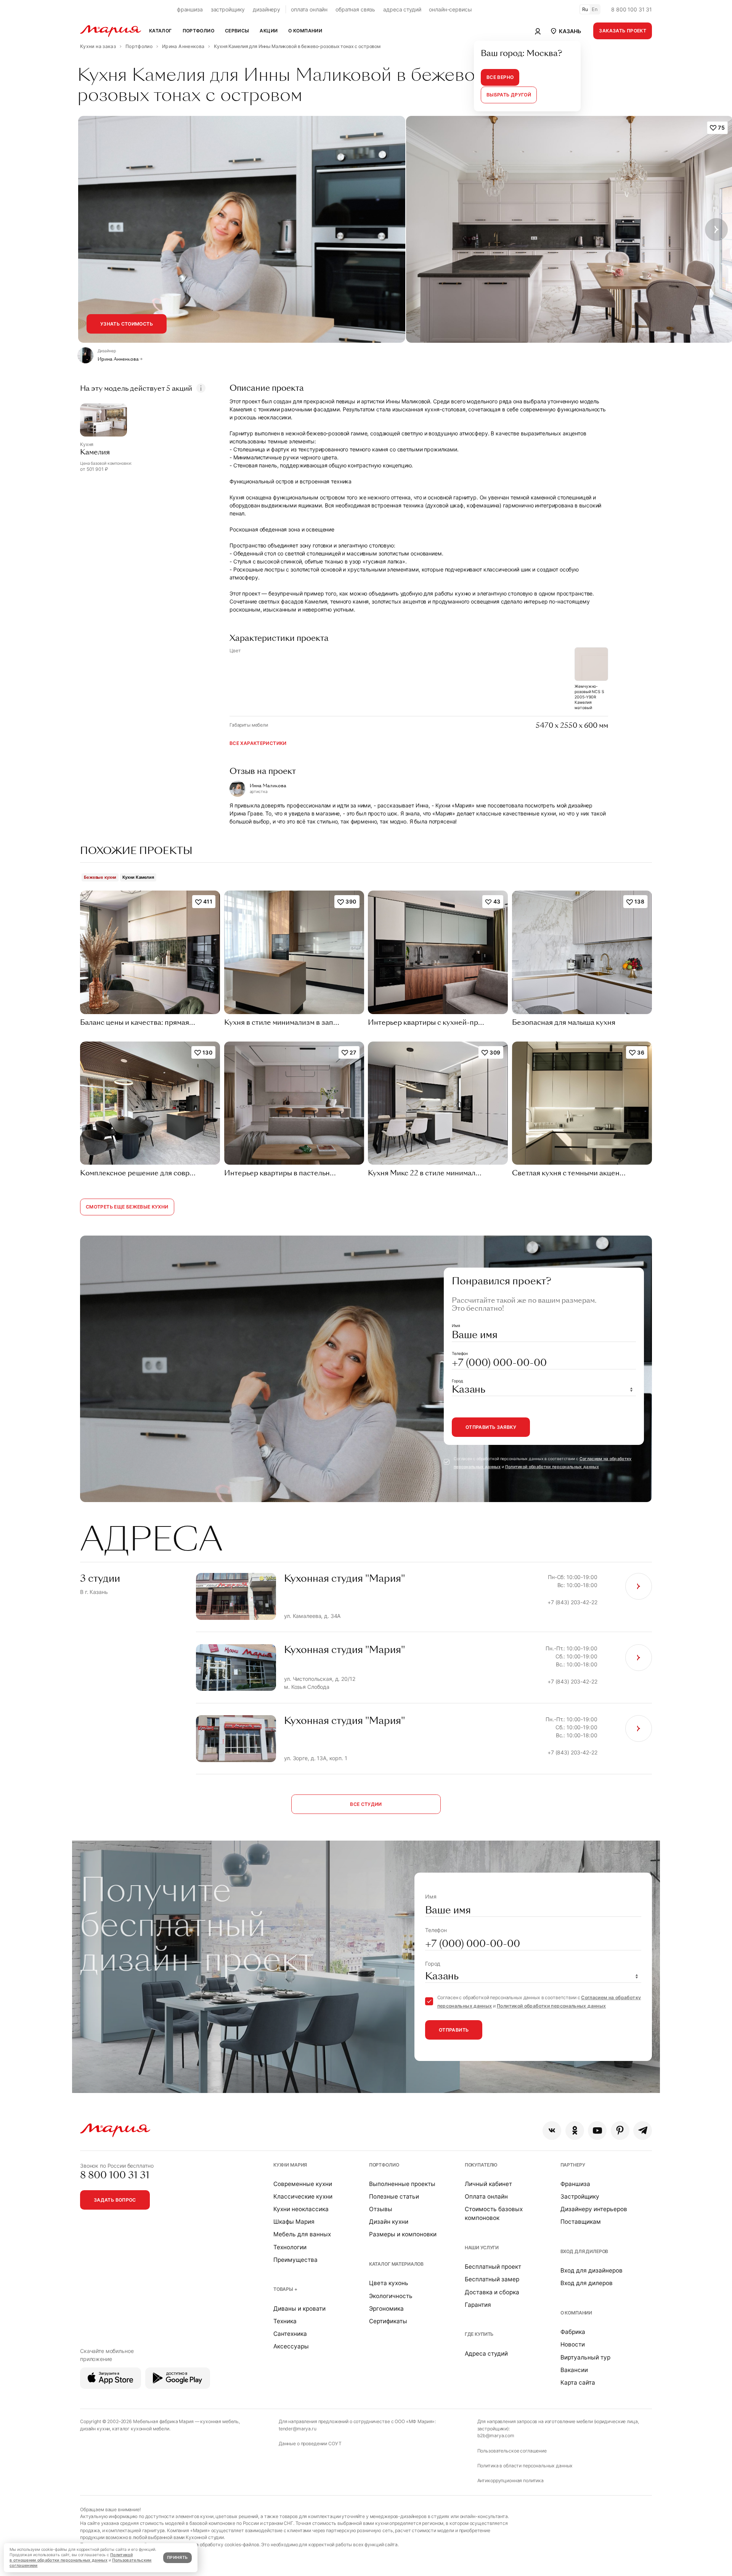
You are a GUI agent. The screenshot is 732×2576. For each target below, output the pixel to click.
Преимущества (295, 2260)
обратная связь (355, 9)
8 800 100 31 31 (632, 9)
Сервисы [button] (237, 31)
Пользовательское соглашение (512, 2451)
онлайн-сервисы (450, 9)
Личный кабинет (488, 2184)
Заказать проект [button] (623, 31)
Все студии (366, 1804)
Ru (585, 9)
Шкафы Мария (294, 2222)
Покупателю (481, 2165)
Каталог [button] (161, 31)
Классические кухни (303, 2196)
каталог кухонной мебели (141, 2429)
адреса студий (402, 9)
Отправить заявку (491, 1427)
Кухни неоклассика (301, 2209)
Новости (573, 2344)
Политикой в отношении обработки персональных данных (71, 2558)
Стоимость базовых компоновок (494, 2213)
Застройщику (580, 2196)
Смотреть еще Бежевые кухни (127, 1207)
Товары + (285, 2289)
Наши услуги (482, 2248)
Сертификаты (388, 2321)
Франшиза (575, 2184)
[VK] (552, 2131)
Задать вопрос (115, 2200)
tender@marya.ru (298, 2429)
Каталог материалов (396, 2264)
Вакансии (574, 2370)
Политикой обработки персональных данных (552, 1467)
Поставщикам (581, 2222)
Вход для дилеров (584, 2251)
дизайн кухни (95, 2429)
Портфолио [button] (198, 31)
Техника (285, 2321)
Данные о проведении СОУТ (310, 2444)
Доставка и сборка (492, 2292)
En (595, 9)
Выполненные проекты (402, 2184)
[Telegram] (643, 2131)
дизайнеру (266, 9)
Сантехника (290, 2334)
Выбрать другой (509, 95)
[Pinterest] (620, 2131)
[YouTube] (597, 2131)
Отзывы (381, 2209)
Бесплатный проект (493, 2267)
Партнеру (573, 2165)
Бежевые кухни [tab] (100, 877)
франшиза (190, 9)
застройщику (228, 9)
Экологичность (391, 2296)
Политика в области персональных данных (525, 2466)
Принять (177, 2558)
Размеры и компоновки (403, 2234)
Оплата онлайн (486, 2196)
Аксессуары (291, 2346)
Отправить (454, 2030)
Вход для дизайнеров (592, 2270)
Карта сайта (578, 2383)
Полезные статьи (394, 2196)
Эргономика (386, 2309)
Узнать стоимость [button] (127, 324)
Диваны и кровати (299, 2309)
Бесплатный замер (492, 2279)
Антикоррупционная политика (510, 2481)
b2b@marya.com (496, 2436)
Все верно (500, 77)
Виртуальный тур (585, 2357)
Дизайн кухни (389, 2222)
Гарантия (478, 2305)
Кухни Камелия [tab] (138, 877)
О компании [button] (305, 31)
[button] (565, 31)
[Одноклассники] (575, 2131)
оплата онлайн (309, 9)
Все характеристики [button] (258, 743)
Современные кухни (303, 2184)
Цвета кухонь (389, 2283)
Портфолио (384, 2165)
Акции (269, 31)
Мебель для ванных (302, 2234)
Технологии (290, 2247)
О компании (576, 2313)
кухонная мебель (219, 2421)
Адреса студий (486, 2354)
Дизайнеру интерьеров (594, 2209)
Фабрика (573, 2332)
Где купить (479, 2334)
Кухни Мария (290, 2165)
